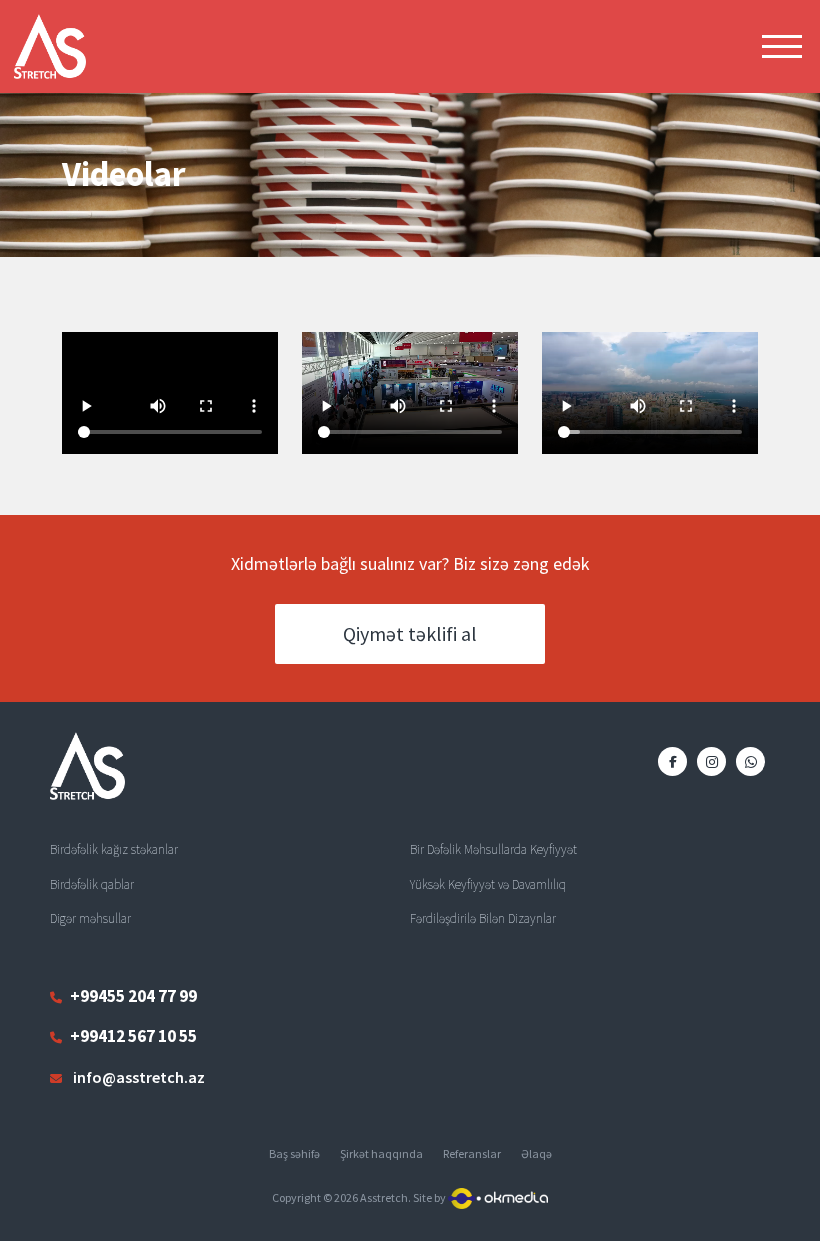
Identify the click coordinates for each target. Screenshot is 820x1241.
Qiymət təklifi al (410, 633)
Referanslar (472, 1153)
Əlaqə (536, 1153)
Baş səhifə (294, 1153)
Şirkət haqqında (381, 1153)
